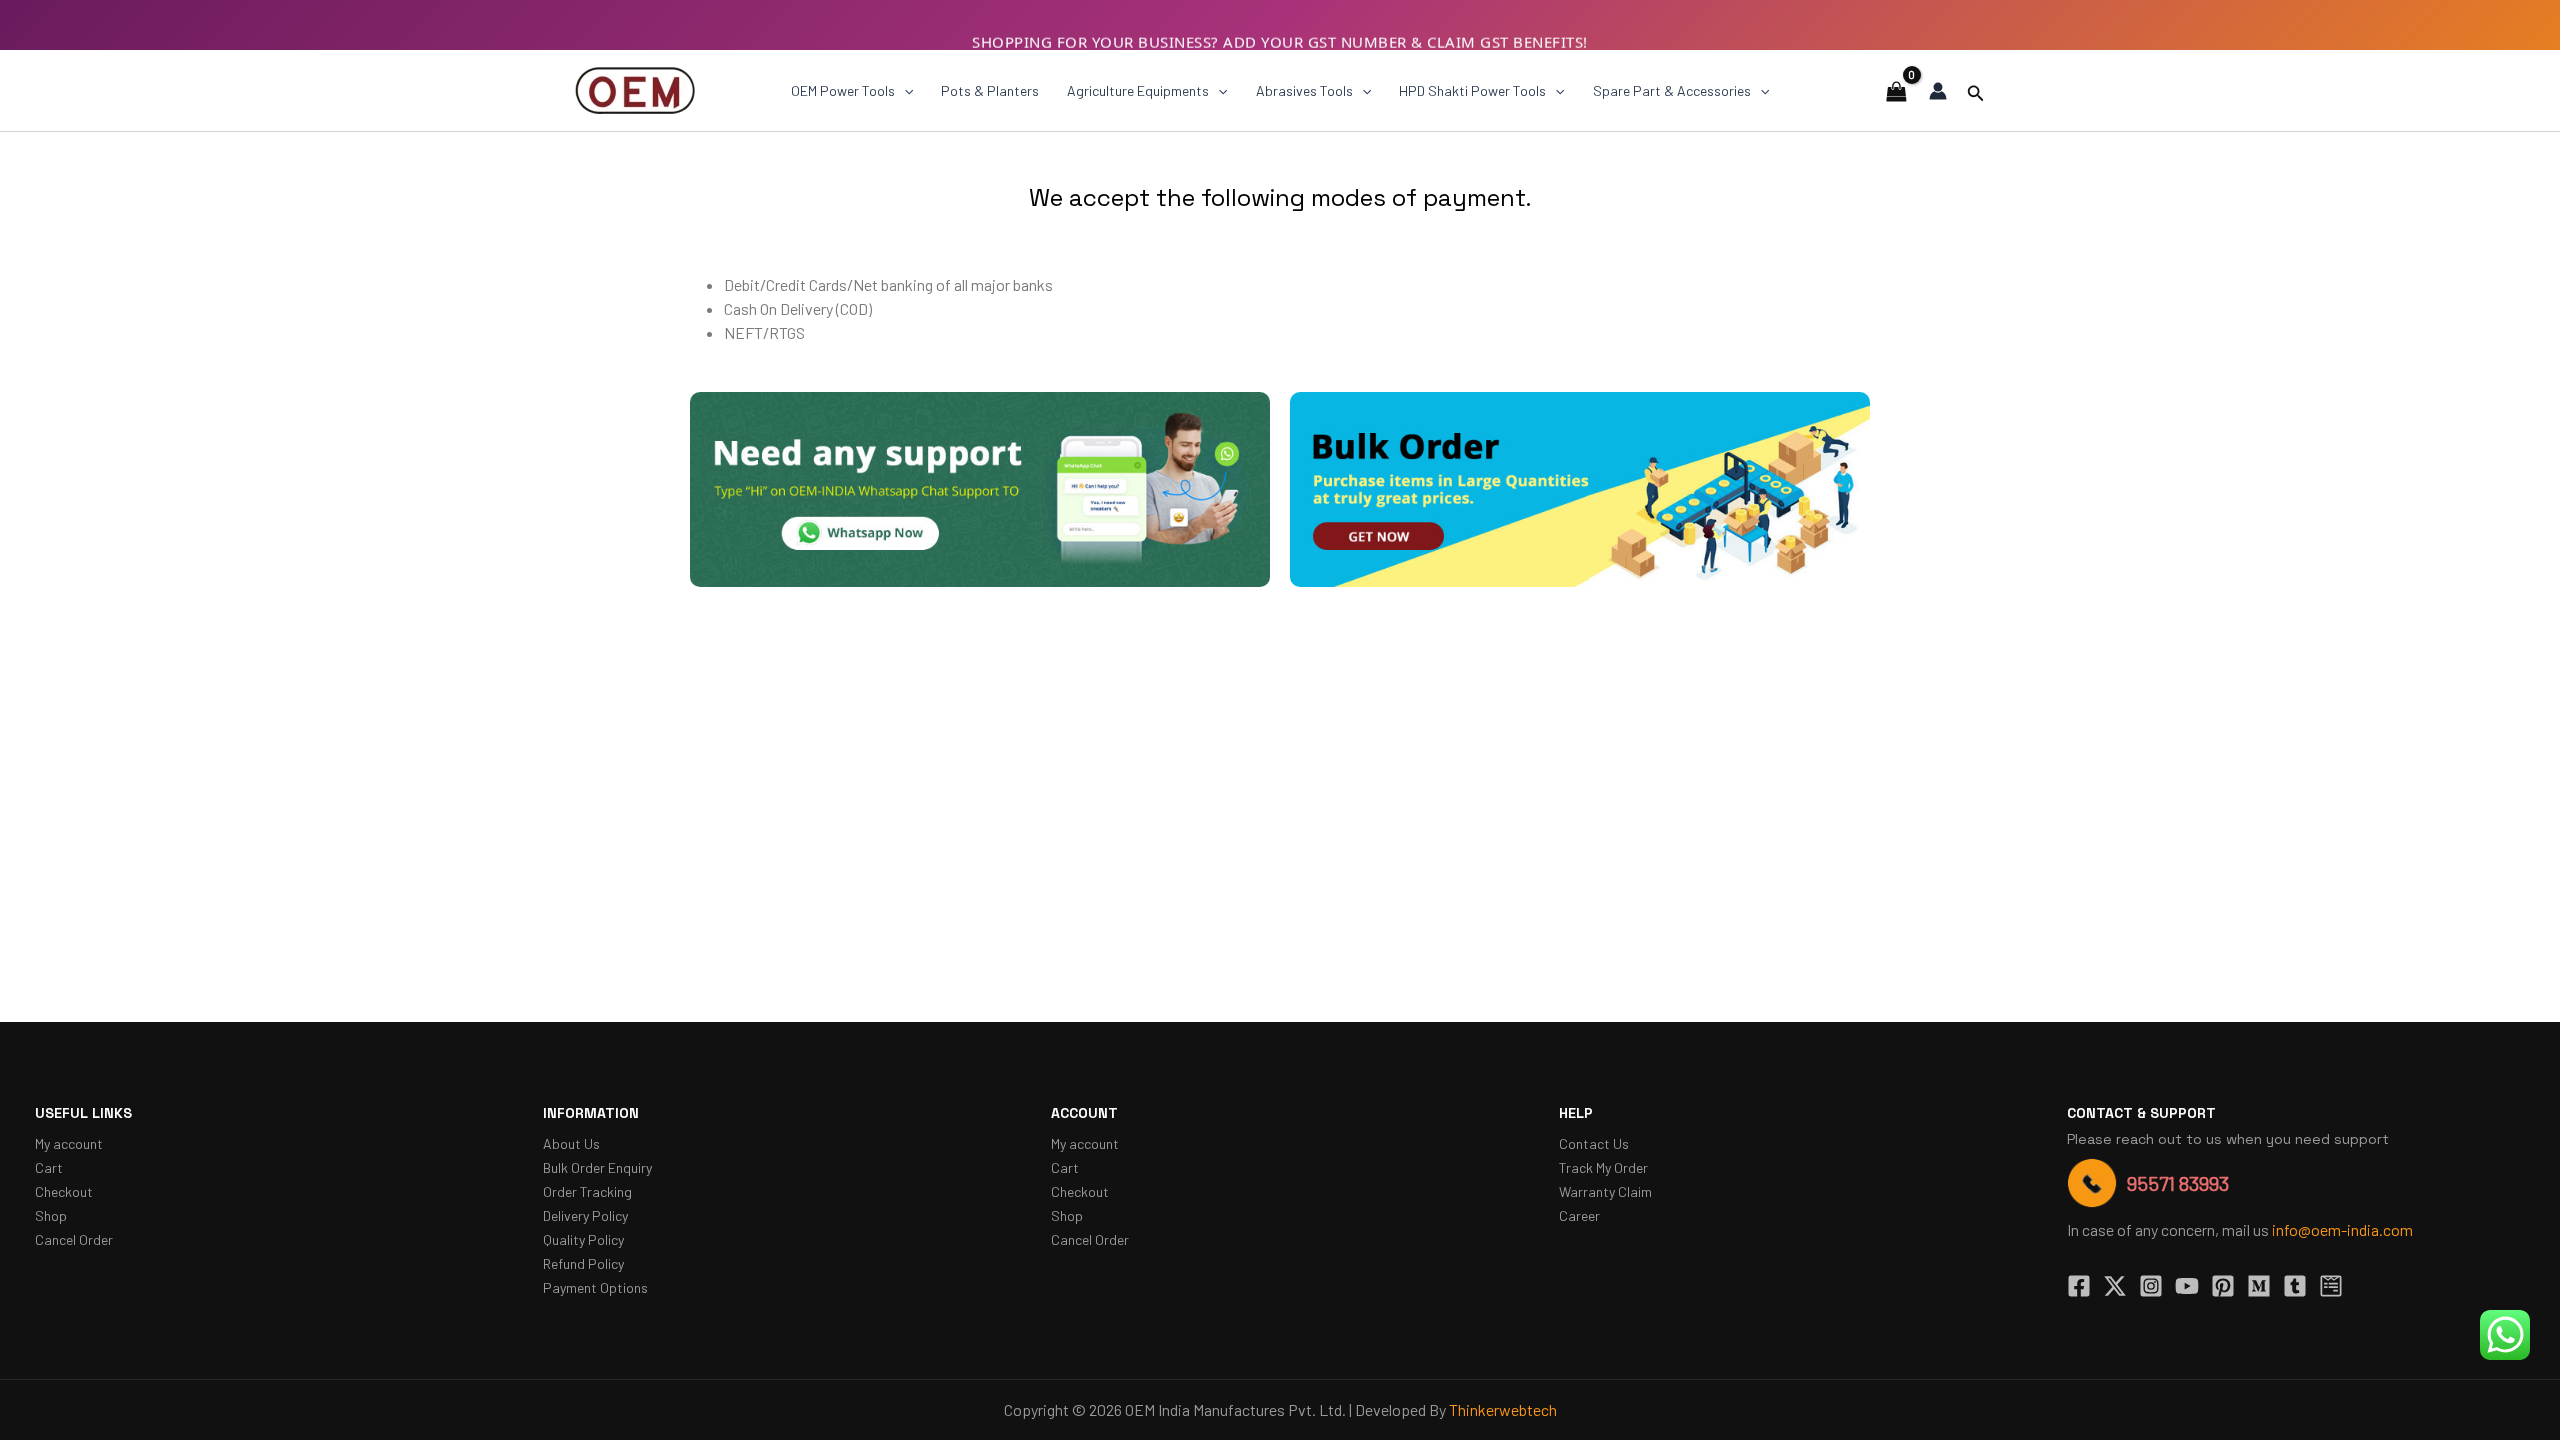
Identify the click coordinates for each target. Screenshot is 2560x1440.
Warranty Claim (1605, 1191)
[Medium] (2259, 1286)
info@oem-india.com (2342, 1229)
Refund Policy (583, 1263)
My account (69, 1143)
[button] (904, 91)
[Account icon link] (1938, 91)
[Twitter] (2115, 1286)
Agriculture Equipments (1138, 90)
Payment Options (595, 1287)
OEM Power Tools (843, 90)
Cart (49, 1167)
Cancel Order (74, 1239)
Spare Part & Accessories (1672, 90)
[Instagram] (2151, 1286)
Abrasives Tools (1304, 90)
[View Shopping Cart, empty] (1896, 90)
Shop (51, 1215)
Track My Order (1603, 1167)
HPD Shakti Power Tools (1472, 90)
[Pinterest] (2223, 1286)
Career (1579, 1215)
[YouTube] (2187, 1286)
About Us (571, 1143)
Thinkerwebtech (1503, 1409)
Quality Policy (583, 1239)
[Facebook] (2079, 1286)
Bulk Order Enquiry (597, 1167)
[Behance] (2331, 1286)
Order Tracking (587, 1191)
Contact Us (1594, 1143)
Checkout (64, 1191)
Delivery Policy (585, 1215)
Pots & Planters (990, 90)
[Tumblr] (2295, 1286)
